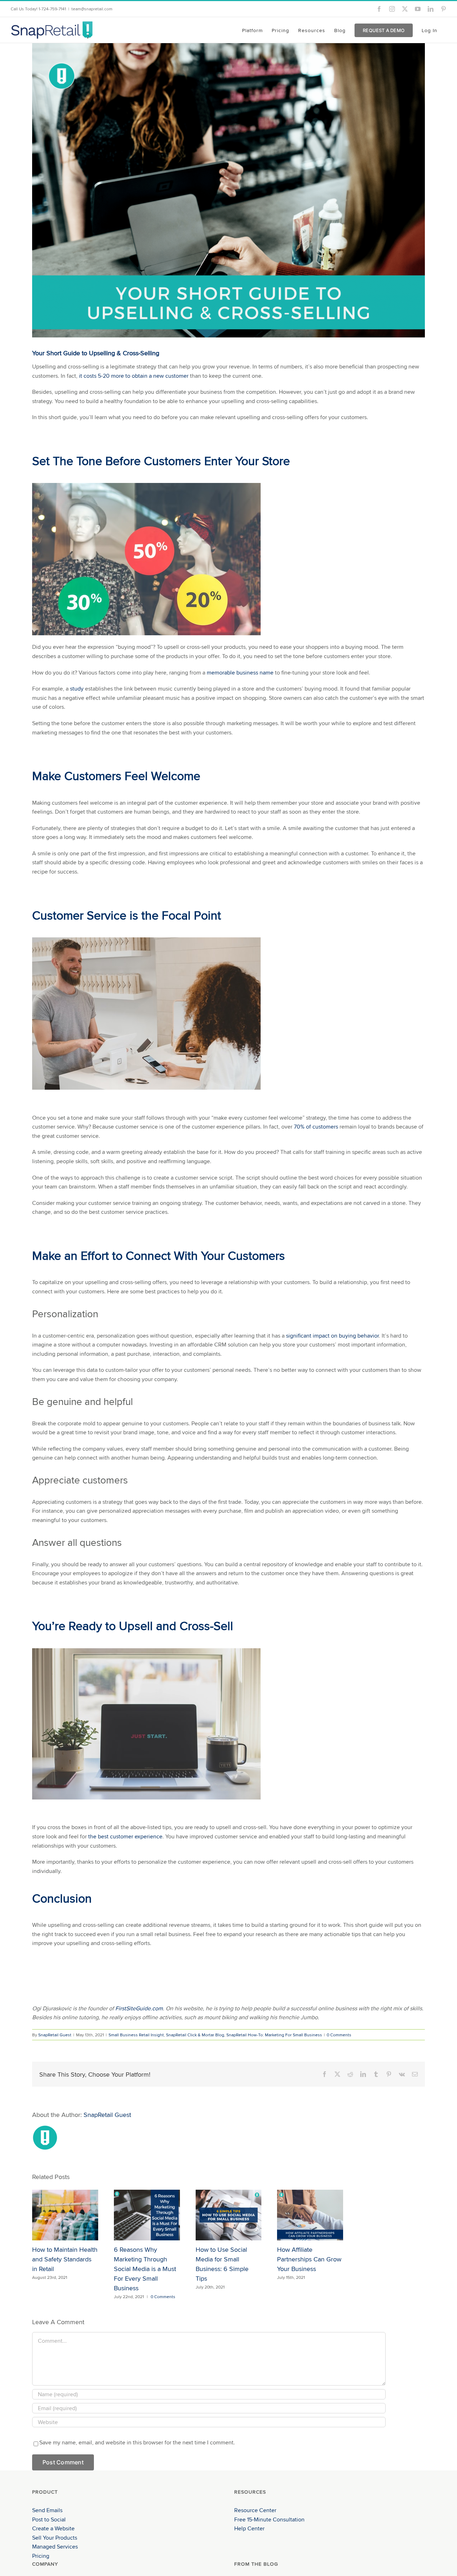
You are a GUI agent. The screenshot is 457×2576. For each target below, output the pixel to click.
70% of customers (316, 1127)
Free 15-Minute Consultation (269, 2519)
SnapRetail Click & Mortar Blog (195, 2035)
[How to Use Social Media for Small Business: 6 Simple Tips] (229, 2194)
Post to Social (49, 2519)
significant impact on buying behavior (332, 1336)
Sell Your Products (55, 2538)
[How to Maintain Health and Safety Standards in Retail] (65, 2194)
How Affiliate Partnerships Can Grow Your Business (309, 2259)
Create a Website (53, 2528)
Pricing (41, 2556)
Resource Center (255, 2510)
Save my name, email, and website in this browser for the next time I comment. (137, 2442)
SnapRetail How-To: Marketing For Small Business (274, 2035)
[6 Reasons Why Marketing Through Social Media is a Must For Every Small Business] (147, 2194)
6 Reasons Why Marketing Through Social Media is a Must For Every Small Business (145, 2269)
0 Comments (339, 2035)
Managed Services (55, 2547)
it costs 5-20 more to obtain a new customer (133, 376)
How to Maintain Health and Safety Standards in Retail (65, 2259)
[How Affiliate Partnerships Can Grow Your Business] (310, 2194)
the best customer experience (125, 1836)
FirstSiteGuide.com (139, 2008)
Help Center (249, 2528)
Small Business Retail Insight (136, 2035)
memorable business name (240, 673)
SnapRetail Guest (55, 2035)
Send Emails (47, 2510)
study (77, 689)
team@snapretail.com (92, 9)
